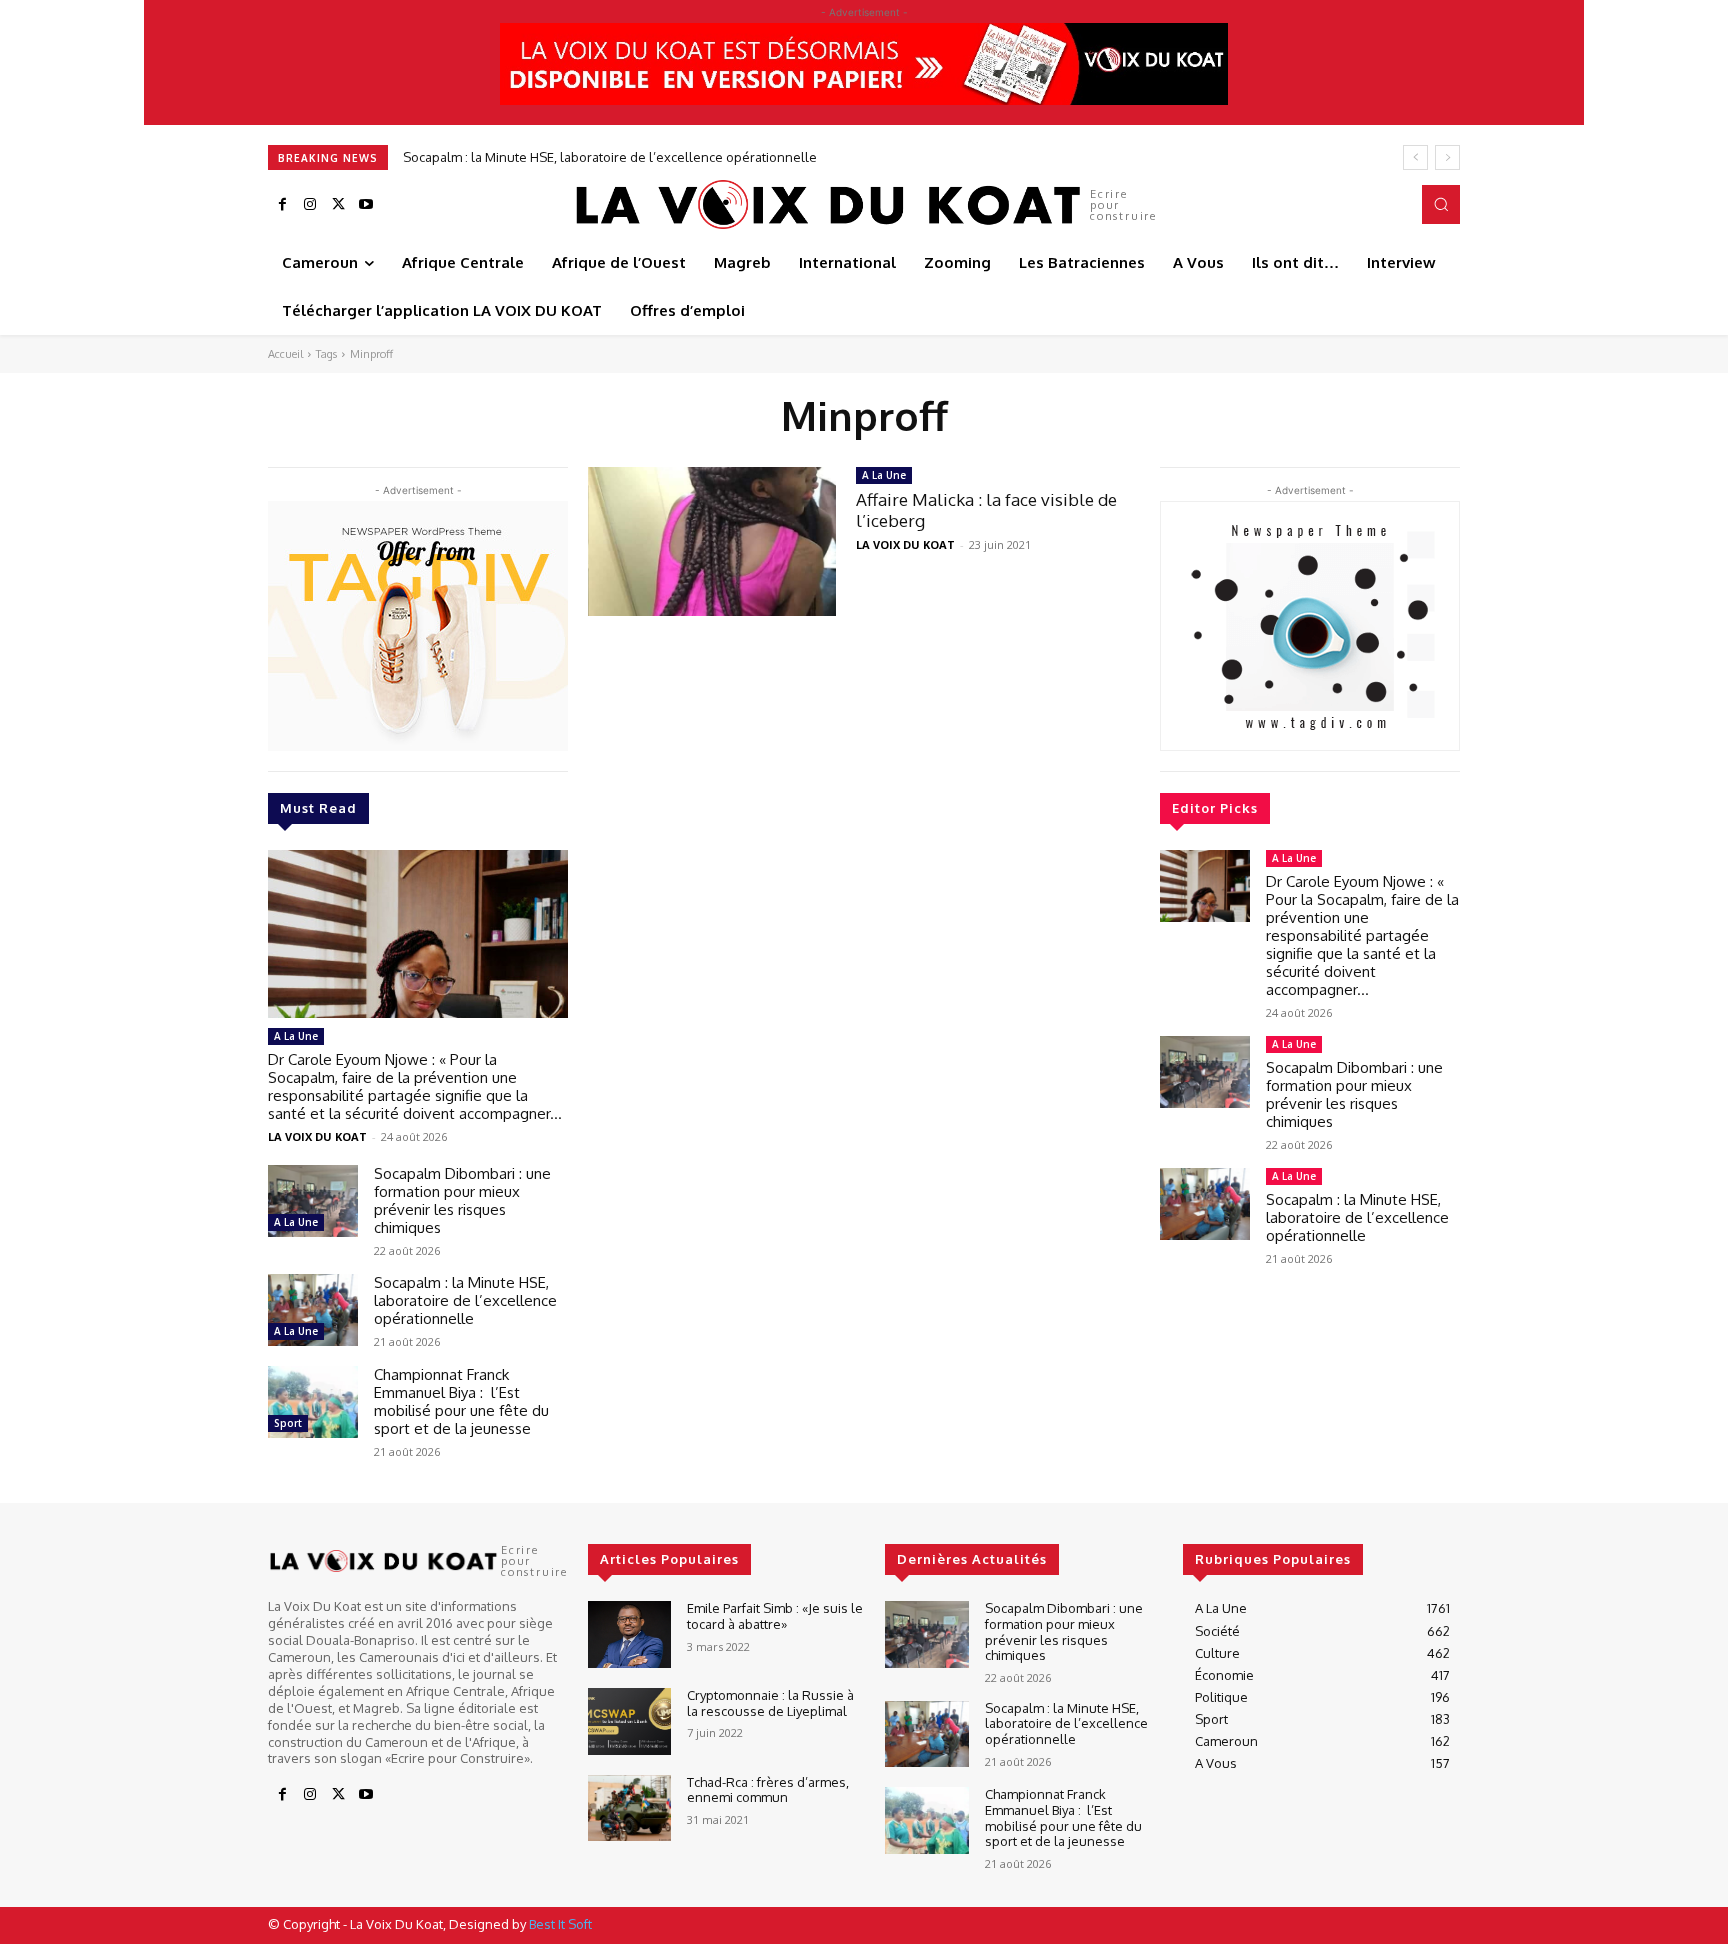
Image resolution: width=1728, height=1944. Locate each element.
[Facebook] (282, 205)
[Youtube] (366, 205)
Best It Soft (560, 1924)
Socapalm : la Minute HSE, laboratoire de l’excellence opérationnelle (610, 157)
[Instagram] (310, 205)
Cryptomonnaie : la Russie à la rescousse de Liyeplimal (770, 1703)
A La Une (296, 1036)
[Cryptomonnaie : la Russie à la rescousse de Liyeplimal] (629, 1721)
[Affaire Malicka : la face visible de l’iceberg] (712, 541)
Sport (288, 1423)
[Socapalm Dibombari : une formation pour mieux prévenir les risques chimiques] (313, 1201)
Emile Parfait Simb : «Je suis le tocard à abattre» (775, 1616)
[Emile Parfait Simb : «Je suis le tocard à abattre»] (629, 1634)
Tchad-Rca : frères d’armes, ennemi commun (768, 1790)
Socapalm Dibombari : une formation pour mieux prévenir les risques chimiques (462, 1200)
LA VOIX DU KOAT (317, 1136)
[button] (1441, 204)
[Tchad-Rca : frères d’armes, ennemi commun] (629, 1808)
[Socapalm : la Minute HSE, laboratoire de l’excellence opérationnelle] (313, 1310)
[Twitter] (338, 205)
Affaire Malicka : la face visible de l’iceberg (986, 509)
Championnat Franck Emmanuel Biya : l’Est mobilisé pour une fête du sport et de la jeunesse (461, 1401)
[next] (1447, 157)
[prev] (1415, 157)
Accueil (285, 354)
